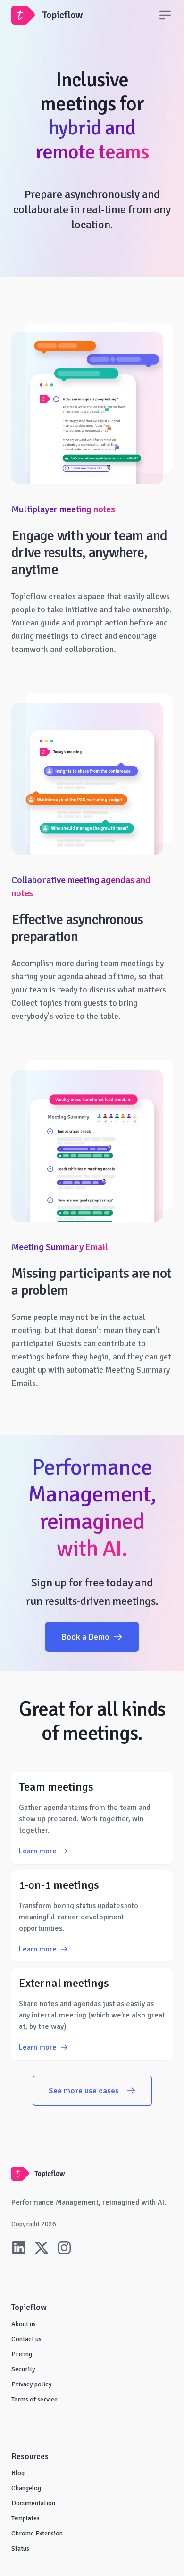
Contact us (26, 2339)
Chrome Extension (37, 2533)
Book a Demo (85, 1637)
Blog (18, 2473)
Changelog (26, 2488)
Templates (25, 2518)
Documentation (33, 2503)
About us (24, 2324)
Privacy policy (32, 2384)
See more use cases (84, 2091)
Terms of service (34, 2399)
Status (20, 2548)
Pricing (22, 2354)
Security (23, 2369)
